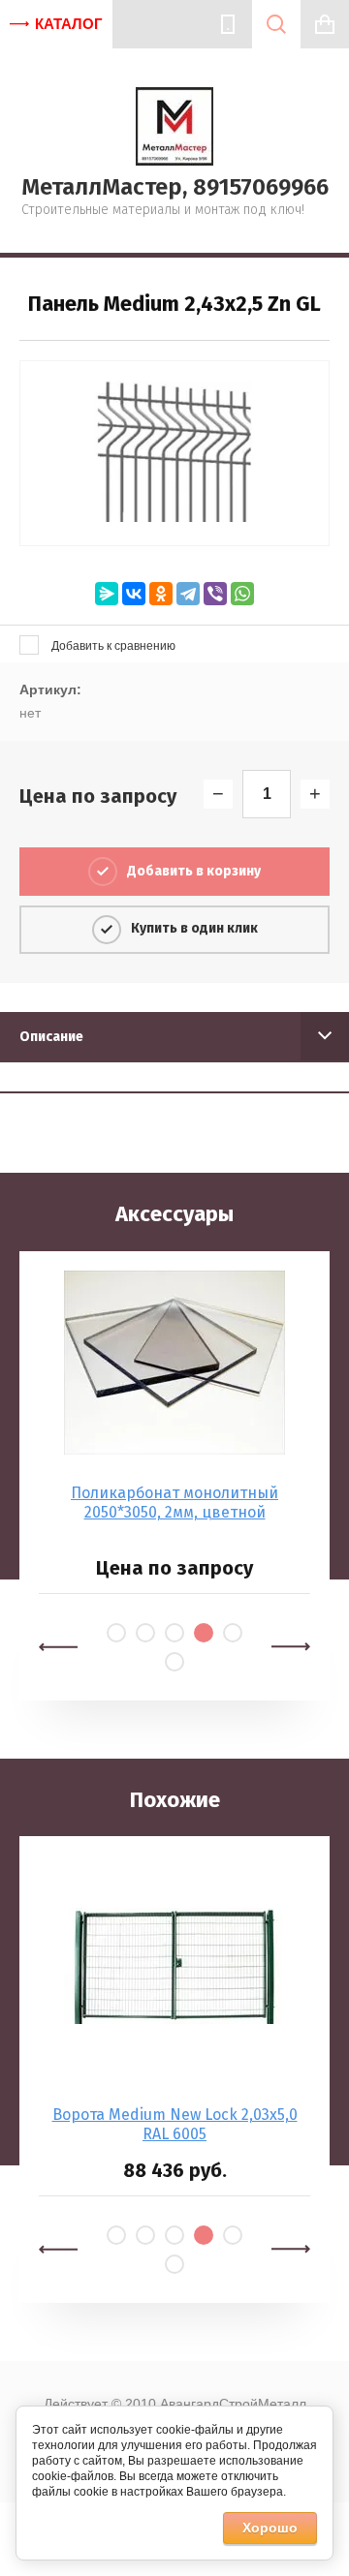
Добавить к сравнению (112, 646)
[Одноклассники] (161, 594)
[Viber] (215, 594)
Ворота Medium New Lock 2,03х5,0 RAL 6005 (175, 2124)
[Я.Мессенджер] (107, 594)
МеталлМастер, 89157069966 (175, 187)
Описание (51, 1037)
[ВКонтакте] (134, 594)
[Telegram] (188, 594)
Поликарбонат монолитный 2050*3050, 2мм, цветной (174, 1503)
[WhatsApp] (242, 594)
